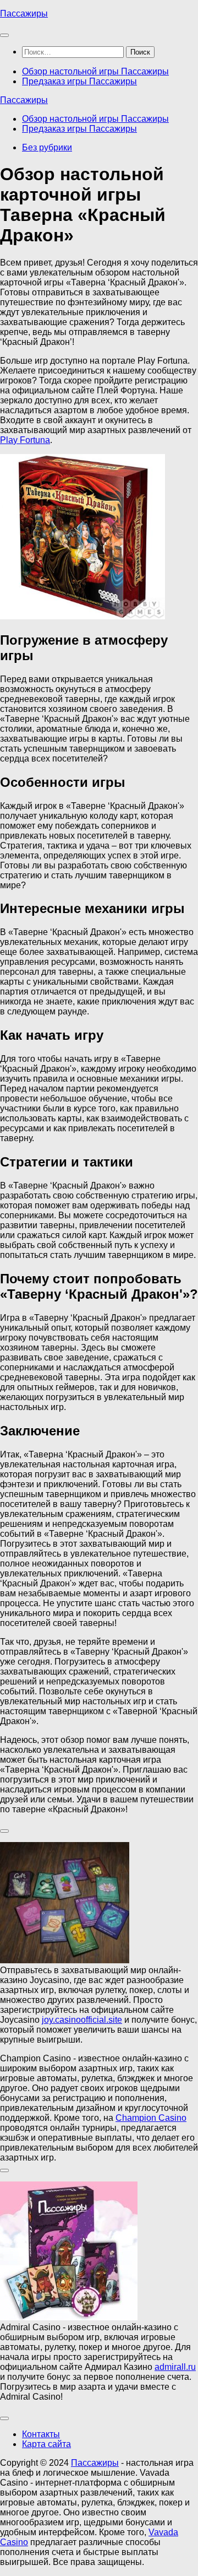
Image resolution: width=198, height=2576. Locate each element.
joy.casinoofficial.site (82, 2020)
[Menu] (4, 35)
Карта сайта (46, 2444)
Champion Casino (151, 2118)
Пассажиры (24, 13)
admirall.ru (175, 2367)
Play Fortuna (25, 440)
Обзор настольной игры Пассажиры (95, 71)
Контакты (41, 2434)
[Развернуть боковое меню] (4, 1831)
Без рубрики (47, 147)
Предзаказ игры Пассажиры (79, 81)
